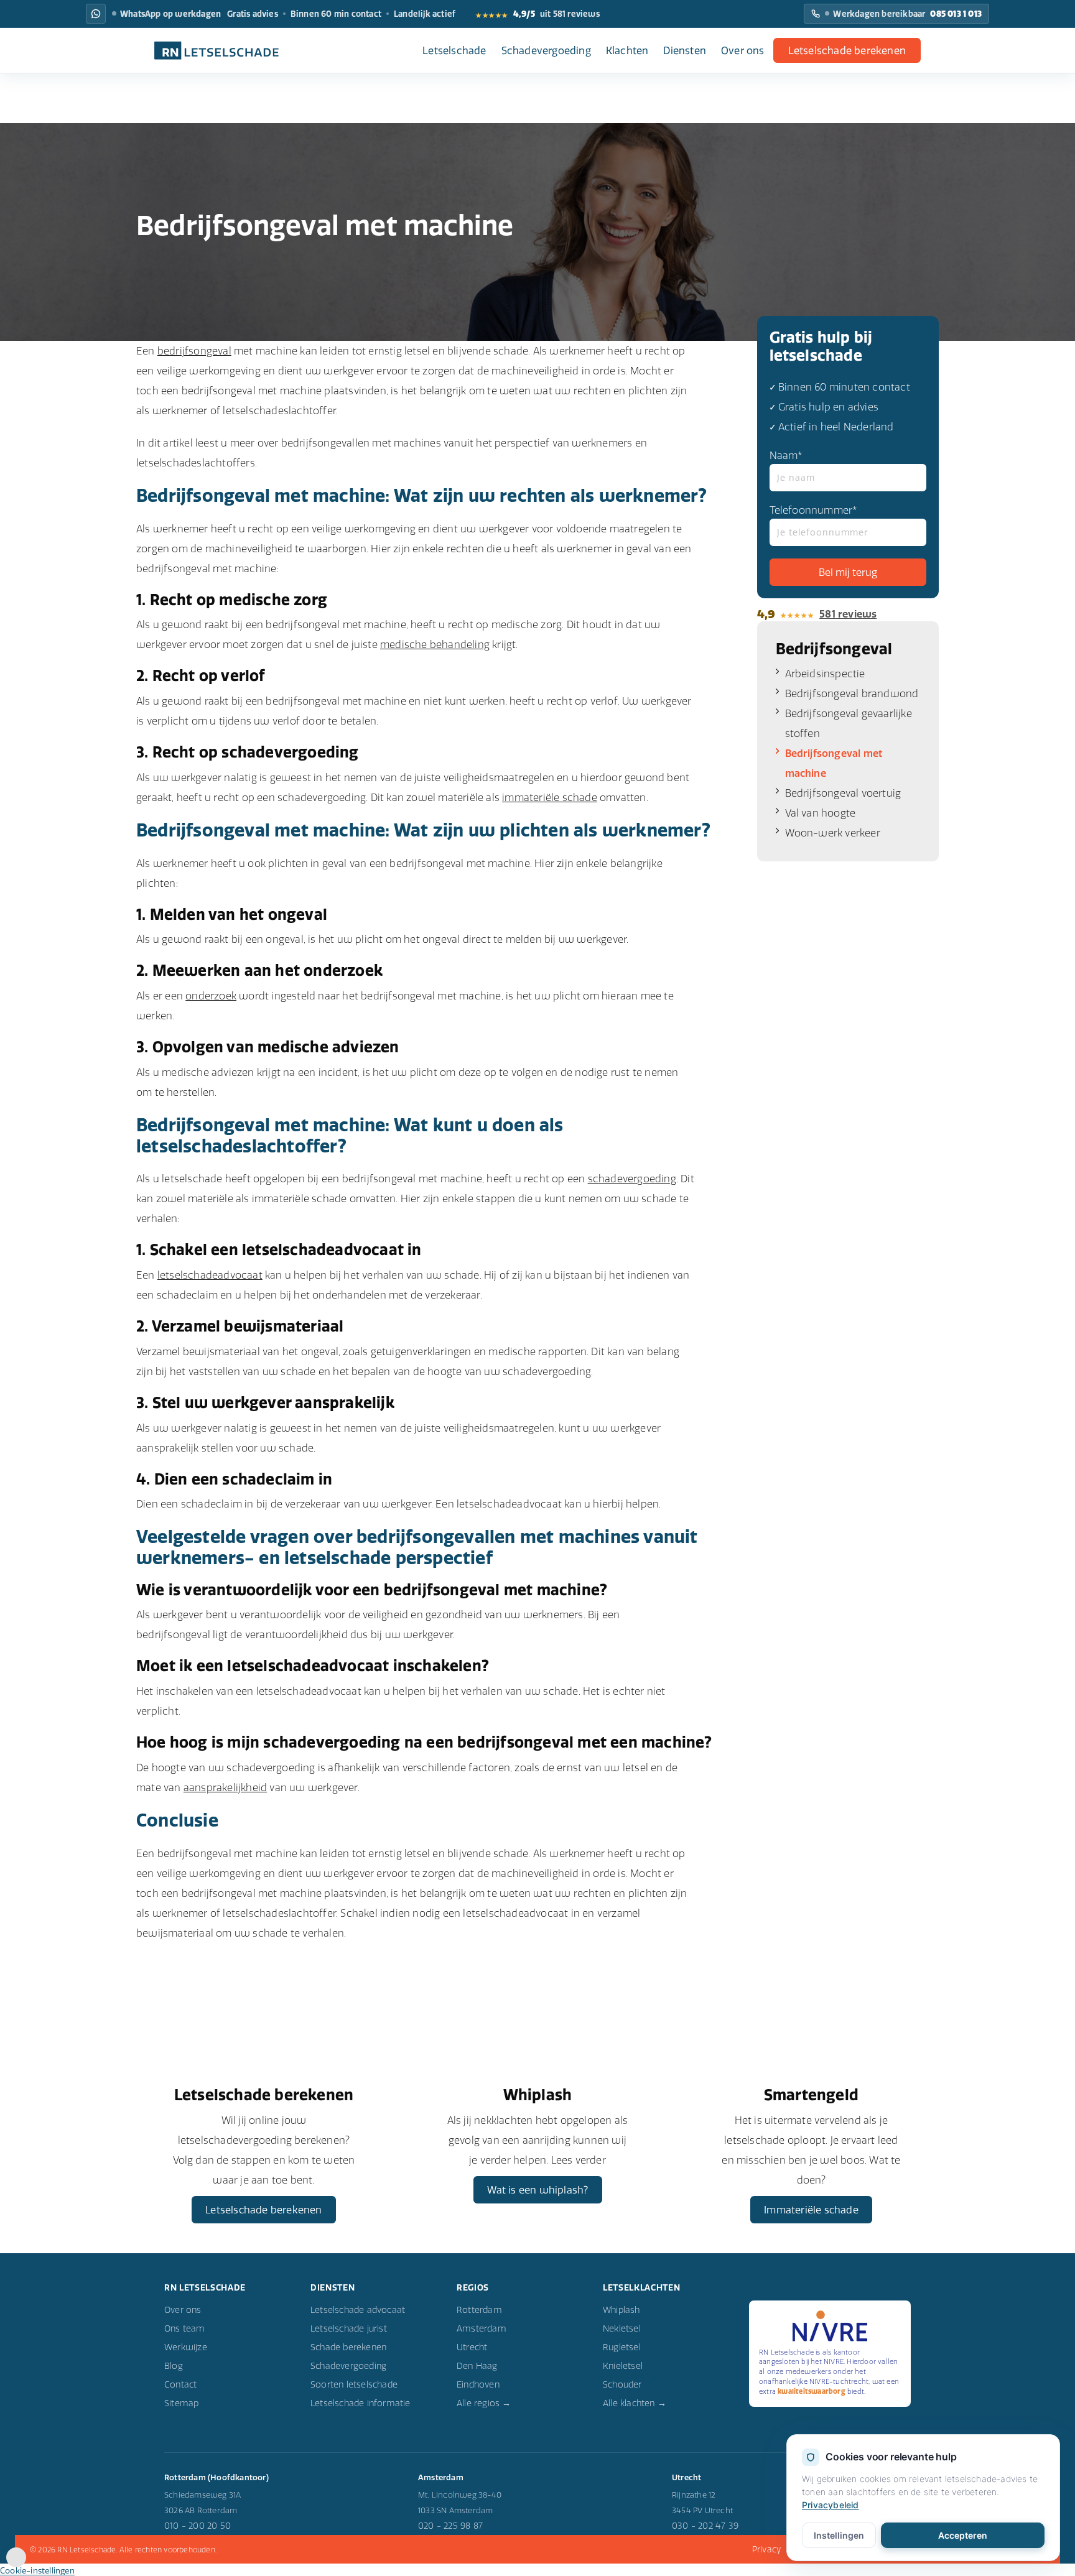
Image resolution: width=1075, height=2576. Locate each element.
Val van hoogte (821, 813)
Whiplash (621, 2310)
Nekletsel (622, 2328)
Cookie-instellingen (37, 2570)
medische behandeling (435, 644)
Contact (180, 2384)
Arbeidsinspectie (825, 674)
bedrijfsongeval (194, 351)
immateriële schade (550, 797)
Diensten (685, 50)
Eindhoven (478, 2384)
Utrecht (472, 2347)
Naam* (786, 455)
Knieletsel (623, 2366)
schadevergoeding (632, 1179)
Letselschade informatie (361, 2403)
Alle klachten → (635, 2403)
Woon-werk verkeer (833, 833)
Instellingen (839, 2535)
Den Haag (477, 2366)
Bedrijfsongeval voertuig (843, 793)
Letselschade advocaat (358, 2310)
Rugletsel (622, 2347)
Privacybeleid (831, 2505)
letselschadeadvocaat (210, 1275)
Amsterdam (482, 2328)
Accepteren (963, 2535)
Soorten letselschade (354, 2384)
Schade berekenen (348, 2347)
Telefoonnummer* (814, 510)
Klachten (627, 50)
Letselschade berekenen (847, 50)
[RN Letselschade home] (216, 50)
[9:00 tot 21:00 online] (16, 2564)
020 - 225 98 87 (450, 2526)
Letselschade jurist (349, 2328)
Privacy (766, 2549)
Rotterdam (479, 2310)
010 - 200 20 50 (198, 2526)
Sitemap (181, 2403)
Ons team (185, 2328)
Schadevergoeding (546, 50)
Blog (174, 2366)
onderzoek (211, 996)
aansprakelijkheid (225, 1787)
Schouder (622, 2384)
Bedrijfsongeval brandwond (852, 693)
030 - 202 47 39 (705, 2526)
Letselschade (454, 50)
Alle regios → (484, 2403)
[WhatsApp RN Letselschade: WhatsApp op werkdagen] (96, 14)
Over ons (743, 50)
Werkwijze (186, 2347)
